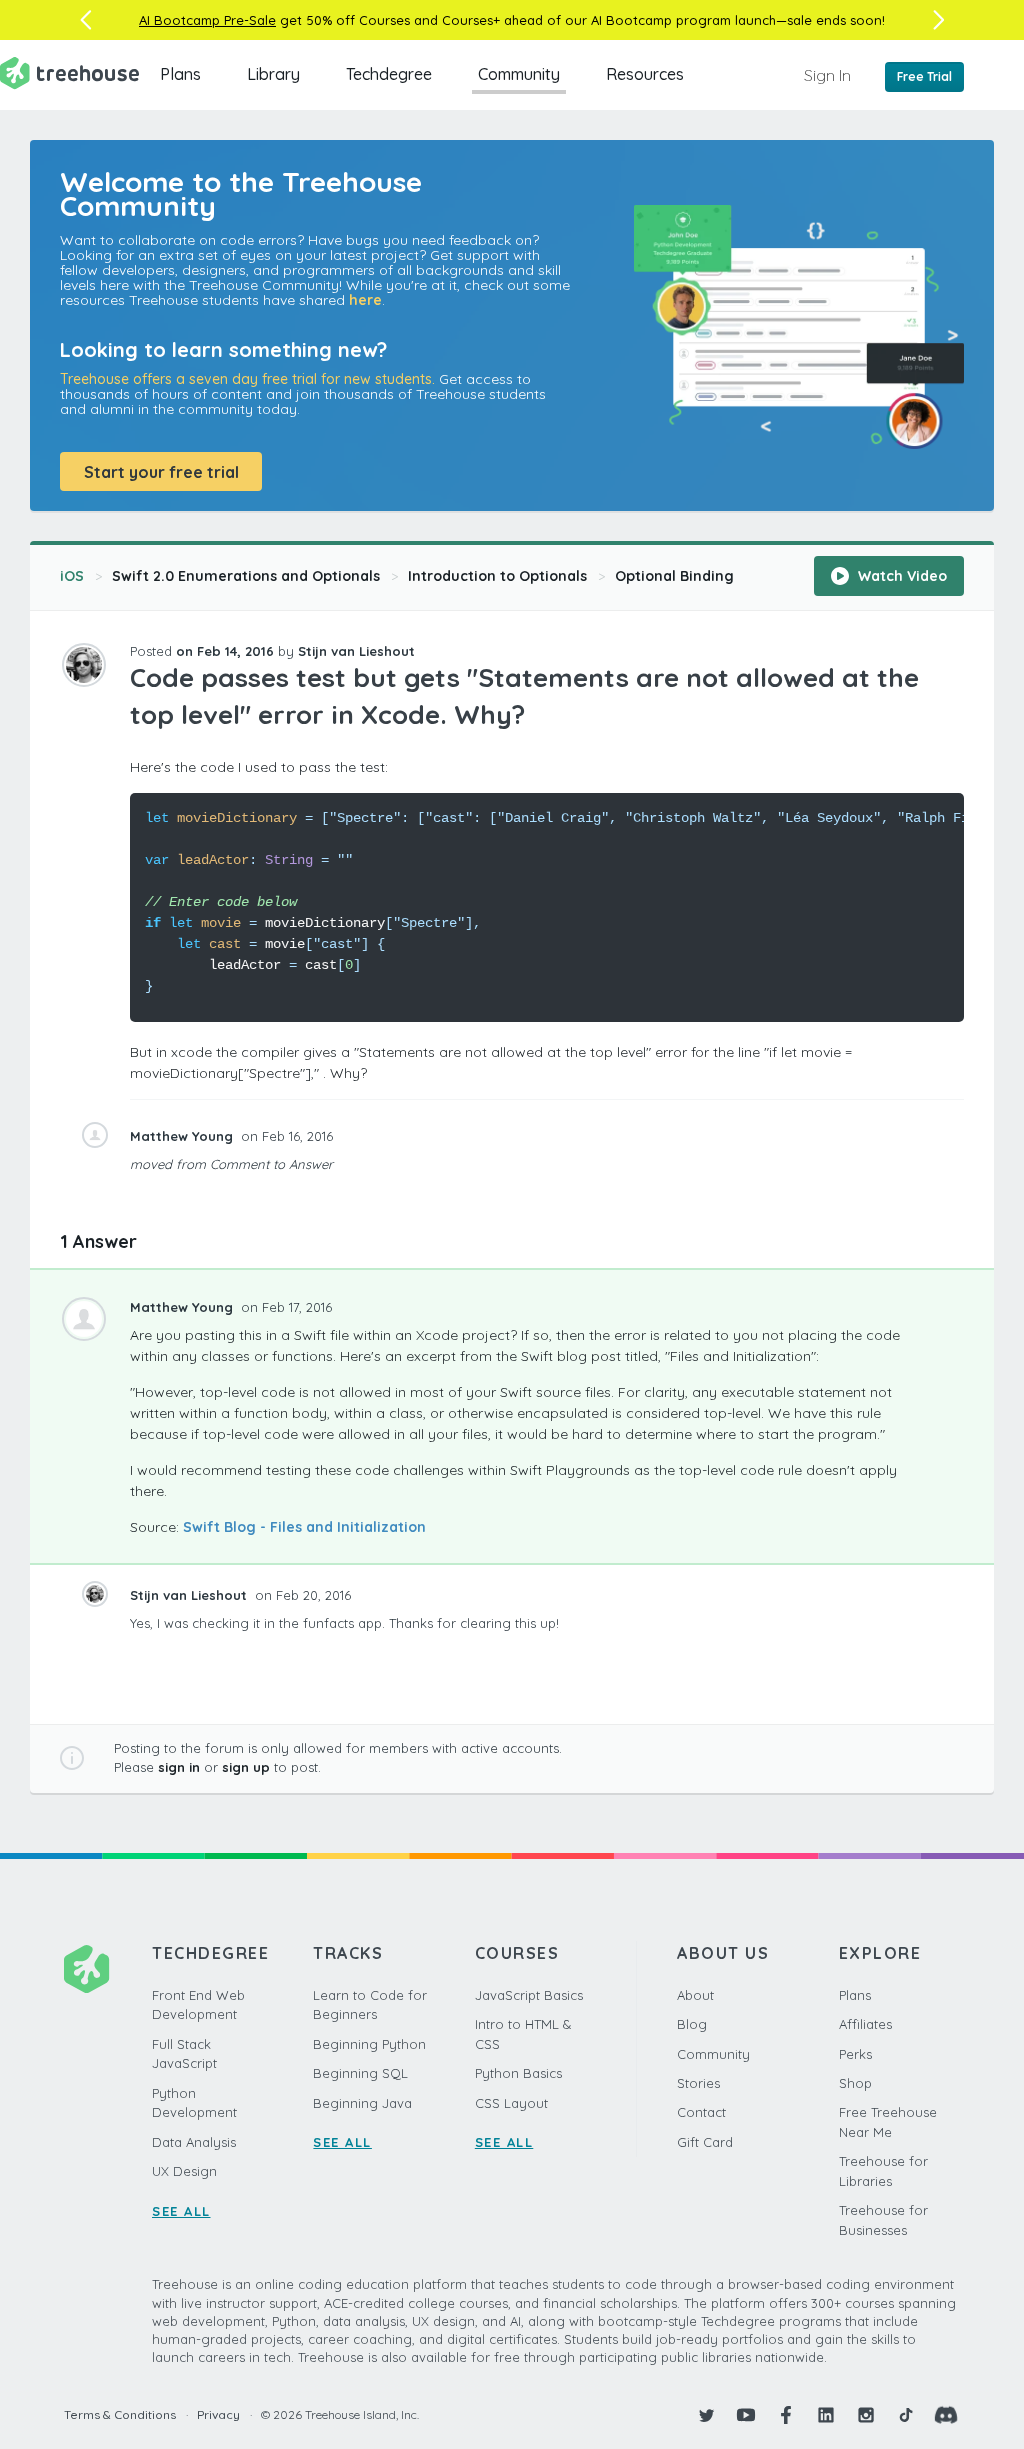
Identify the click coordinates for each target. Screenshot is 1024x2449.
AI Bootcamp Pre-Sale (207, 20)
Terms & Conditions (120, 2414)
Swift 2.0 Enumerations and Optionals (246, 576)
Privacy (218, 2414)
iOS (72, 576)
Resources (645, 74)
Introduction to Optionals (497, 576)
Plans (180, 74)
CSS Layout (511, 2103)
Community (519, 74)
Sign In (827, 75)
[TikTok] (906, 2415)
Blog (692, 2024)
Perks (855, 2054)
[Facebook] (786, 2415)
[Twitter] (706, 2415)
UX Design (184, 2171)
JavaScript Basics (529, 1995)
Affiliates (865, 2024)
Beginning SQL (360, 2073)
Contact (701, 2112)
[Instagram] (866, 2415)
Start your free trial (161, 472)
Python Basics (518, 2073)
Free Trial (924, 76)
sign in (179, 1767)
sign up (246, 1767)
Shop (855, 2083)
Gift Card (705, 2142)
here (365, 300)
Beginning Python (369, 2044)
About (695, 1995)
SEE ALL (181, 2211)
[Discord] (946, 2415)
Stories (698, 2083)
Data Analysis (194, 2142)
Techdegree (389, 74)
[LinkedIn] (826, 2415)
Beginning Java (362, 2103)
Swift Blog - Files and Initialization (304, 1527)
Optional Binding (674, 576)
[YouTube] (746, 2415)
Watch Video (900, 576)
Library (273, 74)
